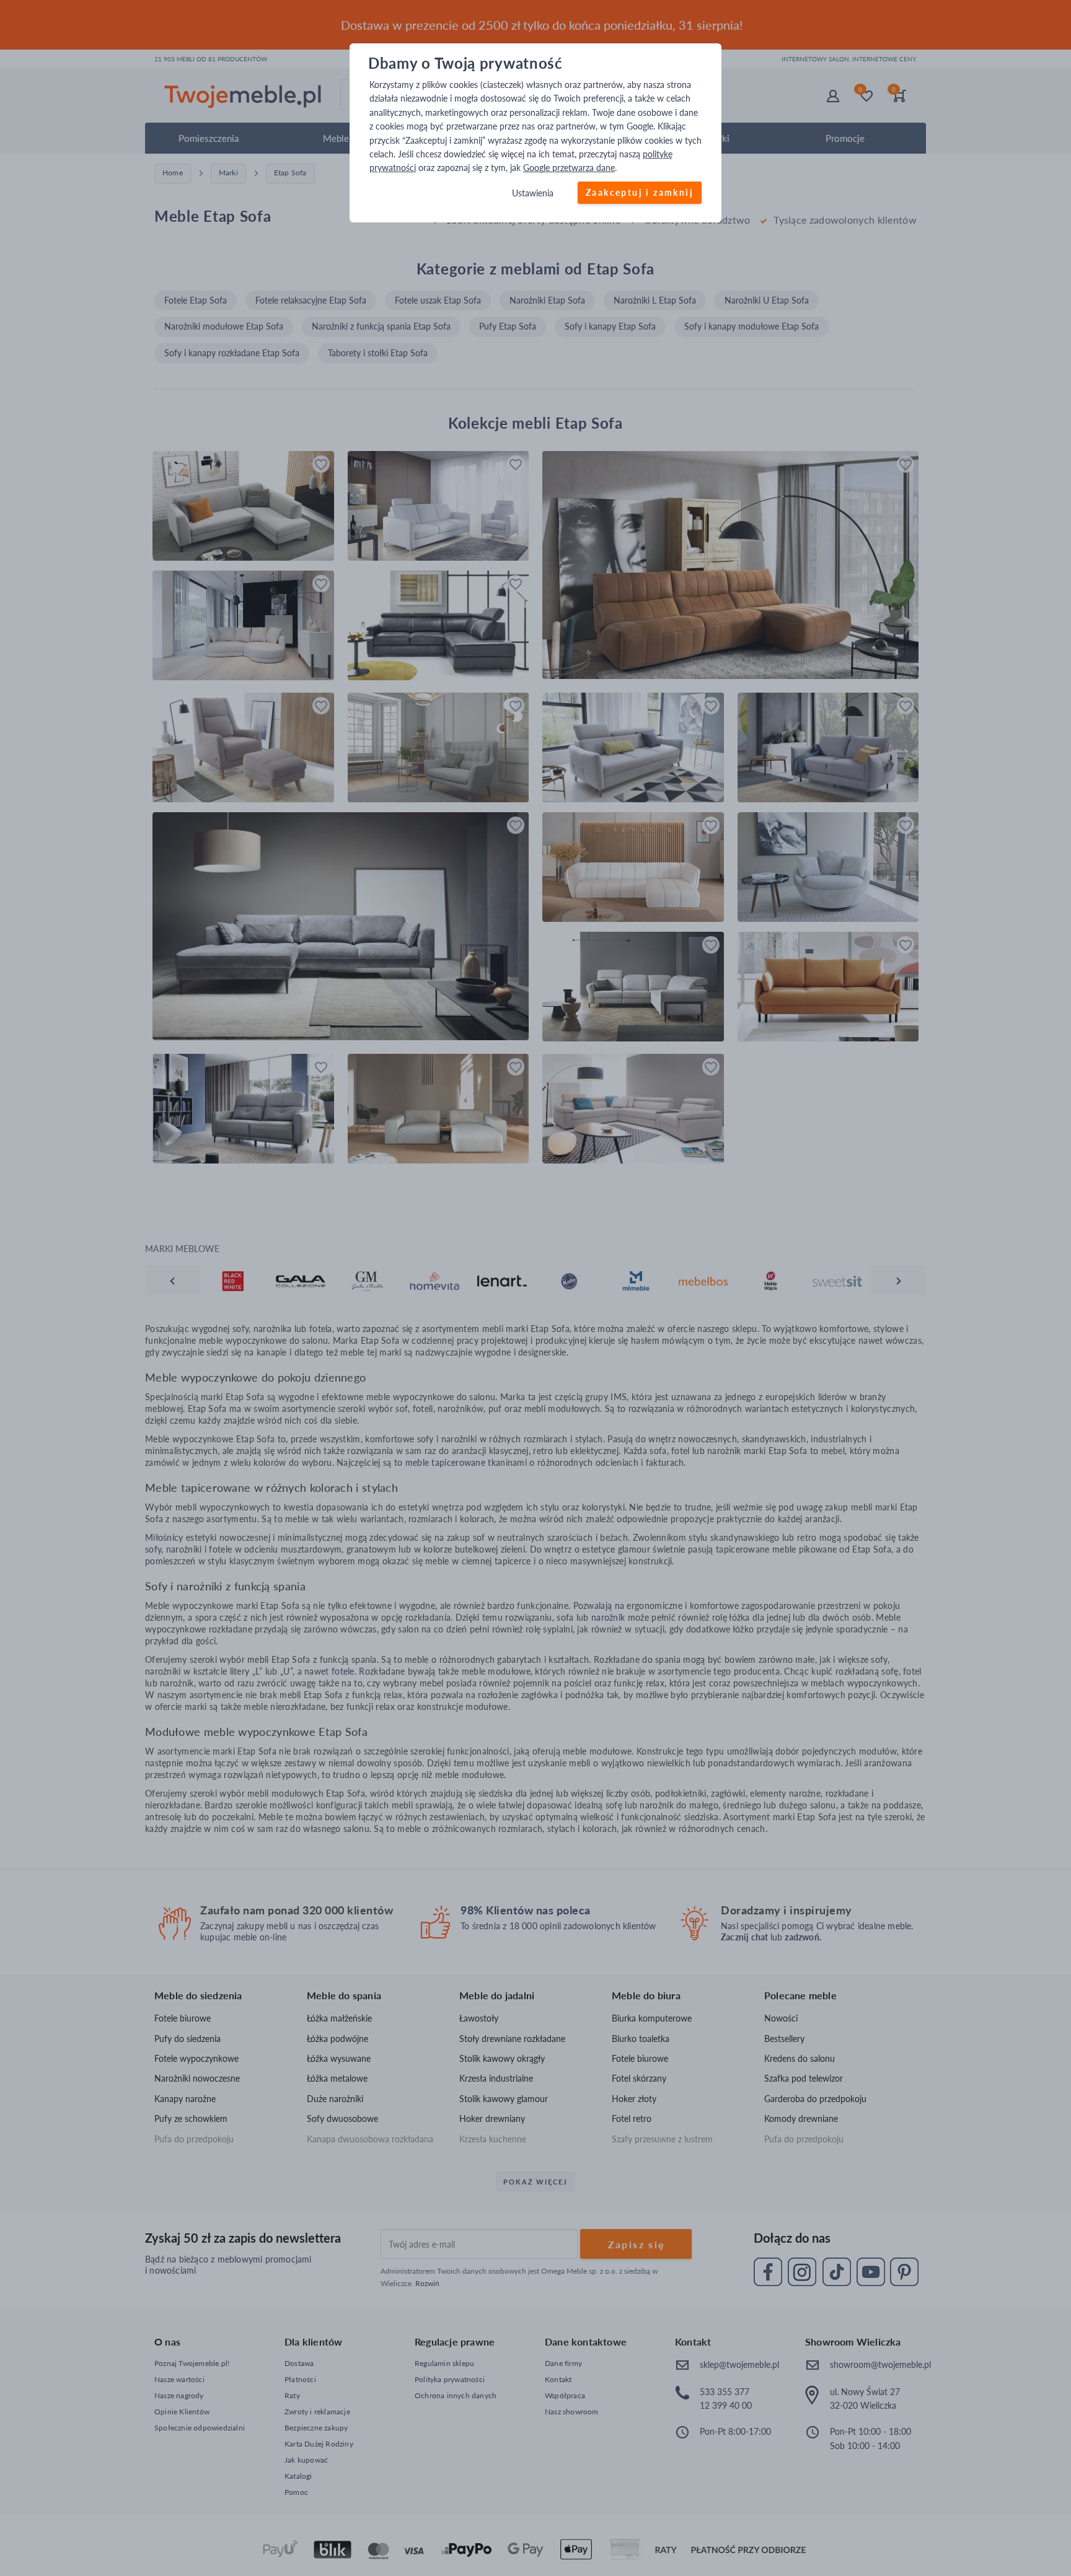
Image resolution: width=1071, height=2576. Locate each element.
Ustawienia (533, 193)
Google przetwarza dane (569, 168)
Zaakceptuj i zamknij (640, 192)
